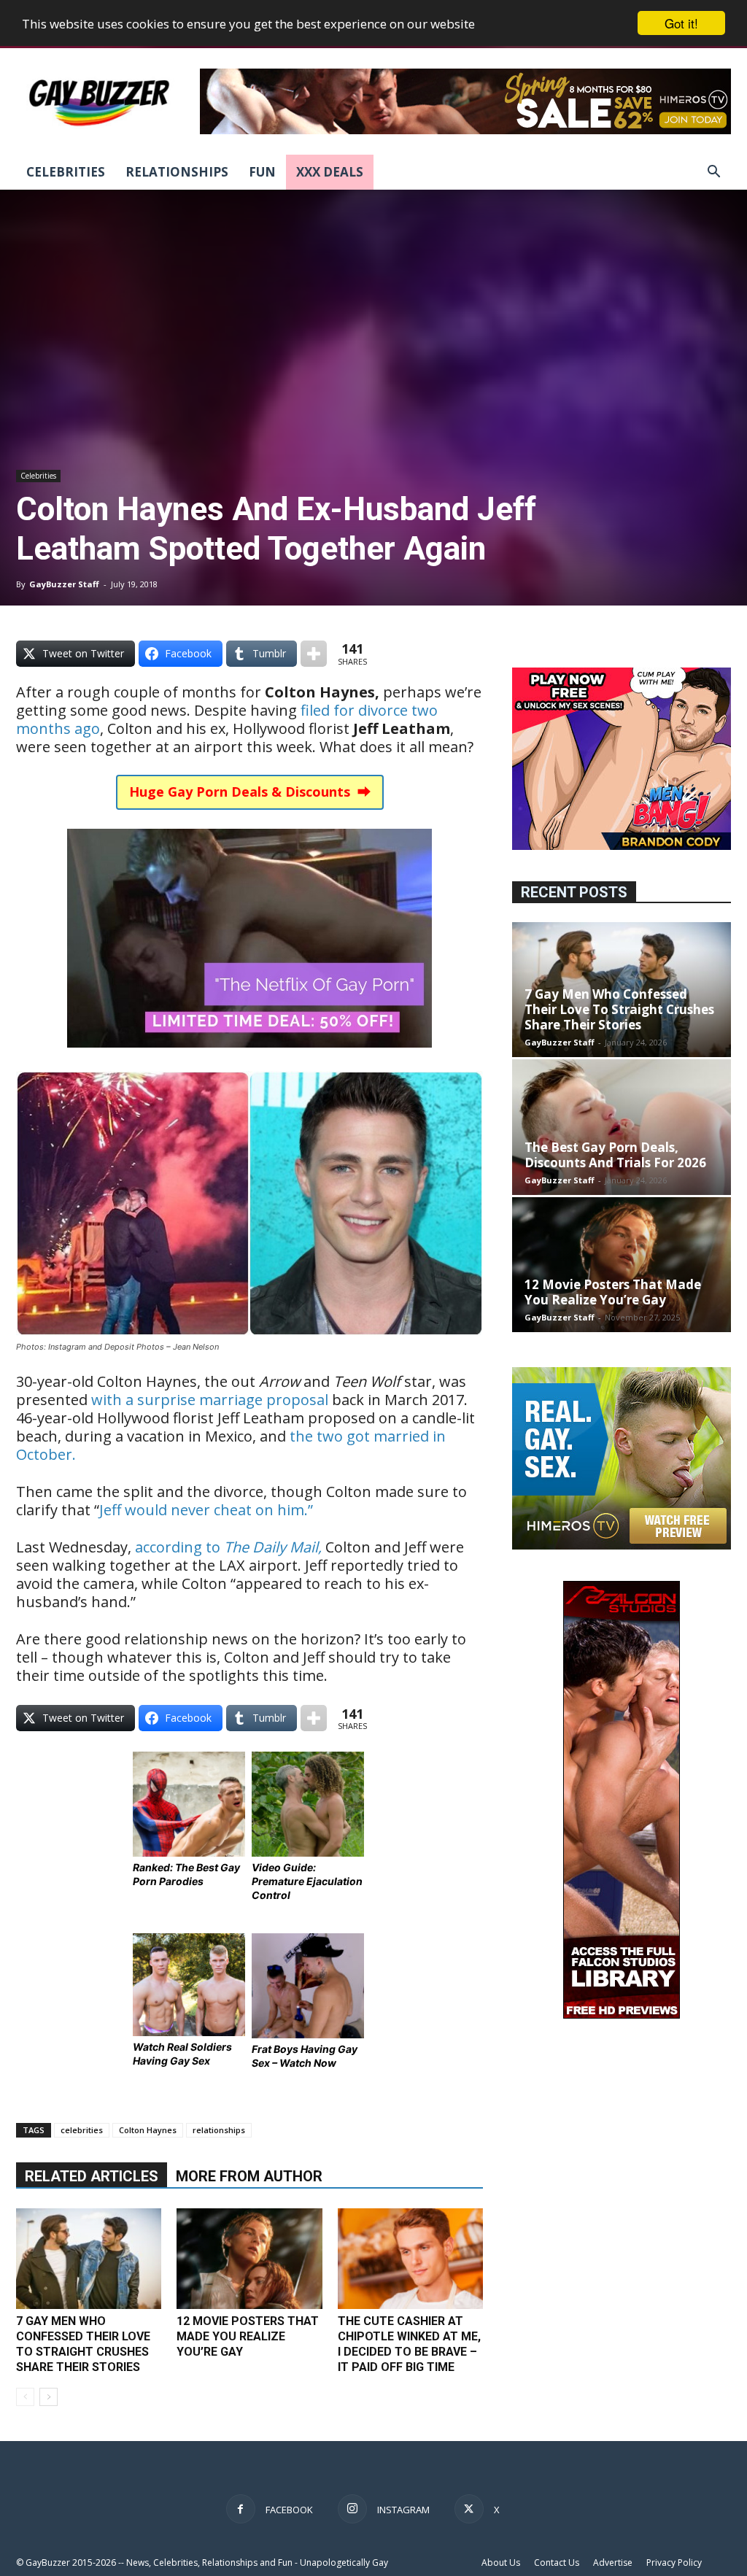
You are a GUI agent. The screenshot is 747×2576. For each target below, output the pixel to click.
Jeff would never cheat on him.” (206, 1510)
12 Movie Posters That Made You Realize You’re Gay (248, 2336)
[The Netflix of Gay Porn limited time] (249, 1057)
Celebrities (66, 172)
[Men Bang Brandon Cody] (622, 846)
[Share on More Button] (314, 654)
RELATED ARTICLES (92, 2176)
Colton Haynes (148, 2130)
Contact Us (557, 2563)
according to (228, 1547)
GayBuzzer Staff (64, 584)
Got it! (681, 23)
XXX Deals (330, 172)
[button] (713, 173)
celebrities (82, 2130)
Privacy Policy (674, 2563)
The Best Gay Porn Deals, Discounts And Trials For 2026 (615, 1155)
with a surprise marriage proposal (210, 1400)
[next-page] (49, 2397)
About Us (501, 2563)
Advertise (613, 2563)
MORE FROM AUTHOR (249, 2176)
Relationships (177, 172)
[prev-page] (25, 2397)
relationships (219, 2130)
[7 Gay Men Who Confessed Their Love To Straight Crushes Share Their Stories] (89, 2258)
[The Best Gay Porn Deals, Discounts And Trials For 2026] (622, 1127)
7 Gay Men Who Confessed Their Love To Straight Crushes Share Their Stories (619, 1009)
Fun (262, 172)
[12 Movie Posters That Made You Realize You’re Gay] (249, 2258)
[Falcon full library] (622, 2015)
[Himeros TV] (622, 1546)
